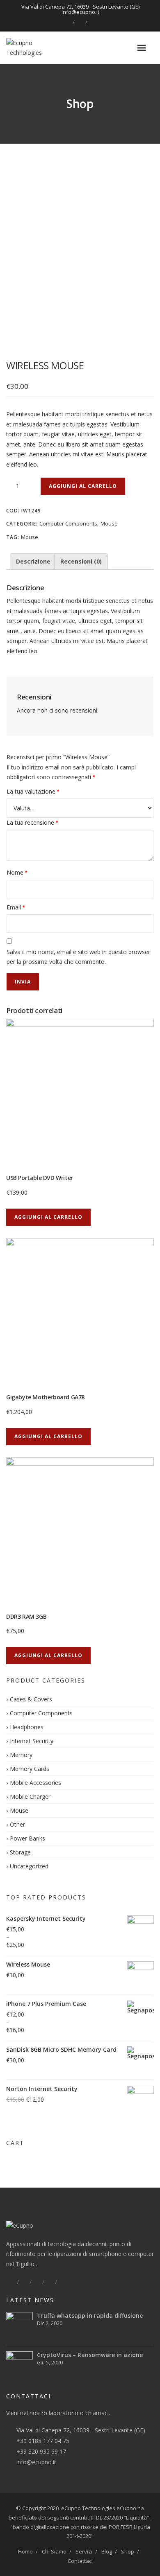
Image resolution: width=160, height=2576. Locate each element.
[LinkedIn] (80, 22)
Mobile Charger (30, 1797)
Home (25, 2551)
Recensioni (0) (81, 561)
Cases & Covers (31, 1699)
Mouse (109, 523)
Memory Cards (30, 1769)
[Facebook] (67, 22)
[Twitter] (24, 2282)
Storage (20, 1852)
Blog (107, 2551)
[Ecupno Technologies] (38, 48)
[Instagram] (93, 22)
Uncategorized (29, 1866)
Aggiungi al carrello (83, 486)
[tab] (33, 562)
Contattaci (80, 2561)
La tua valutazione (33, 791)
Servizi (84, 2551)
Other (17, 1824)
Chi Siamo (54, 2551)
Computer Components (68, 523)
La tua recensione (32, 822)
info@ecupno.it (36, 2462)
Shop (128, 2551)
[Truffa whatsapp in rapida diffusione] (19, 2325)
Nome (17, 872)
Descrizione (33, 561)
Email (16, 907)
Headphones (27, 1727)
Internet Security (32, 1741)
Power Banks (27, 1838)
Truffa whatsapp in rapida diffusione (90, 2315)
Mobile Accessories (35, 1783)
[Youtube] (62, 2282)
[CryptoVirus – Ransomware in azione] (19, 2365)
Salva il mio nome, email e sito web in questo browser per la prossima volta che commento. (78, 957)
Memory (21, 1755)
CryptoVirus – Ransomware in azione (90, 2355)
